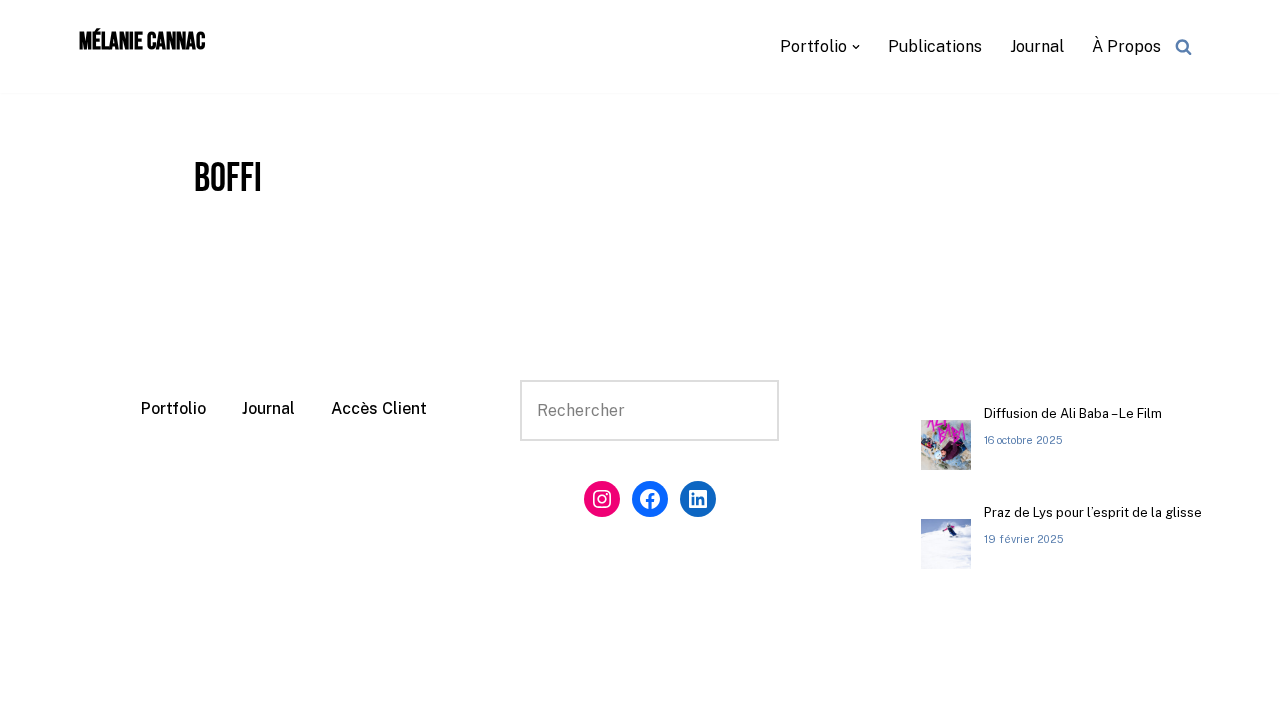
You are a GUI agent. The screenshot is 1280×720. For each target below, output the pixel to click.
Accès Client (379, 408)
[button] (856, 47)
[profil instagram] (602, 499)
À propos (1126, 46)
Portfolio (173, 408)
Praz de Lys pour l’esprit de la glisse (1093, 512)
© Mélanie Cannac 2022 (104, 694)
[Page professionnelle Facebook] (650, 499)
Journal (1037, 46)
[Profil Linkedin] (698, 499)
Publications (935, 46)
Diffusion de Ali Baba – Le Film (1073, 413)
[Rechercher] (1183, 46)
